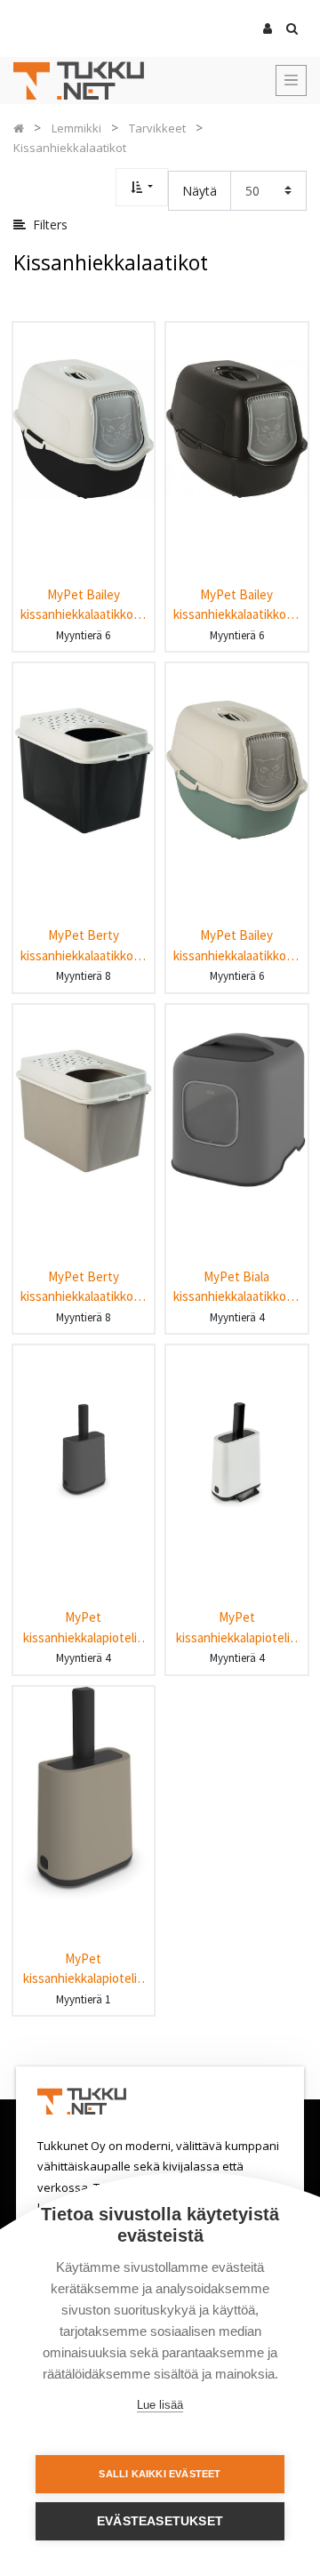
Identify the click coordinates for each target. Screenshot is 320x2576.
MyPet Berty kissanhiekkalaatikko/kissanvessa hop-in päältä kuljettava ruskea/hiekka (84, 1287)
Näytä (200, 191)
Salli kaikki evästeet (160, 2474)
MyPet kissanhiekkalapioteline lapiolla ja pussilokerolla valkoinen (236, 1628)
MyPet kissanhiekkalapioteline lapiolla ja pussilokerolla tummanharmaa (84, 1628)
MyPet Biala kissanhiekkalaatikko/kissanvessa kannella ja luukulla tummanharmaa (236, 1287)
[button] (142, 187)
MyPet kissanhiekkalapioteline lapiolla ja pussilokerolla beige (84, 1969)
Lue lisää (160, 2405)
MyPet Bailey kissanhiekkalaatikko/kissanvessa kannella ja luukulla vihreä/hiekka (236, 946)
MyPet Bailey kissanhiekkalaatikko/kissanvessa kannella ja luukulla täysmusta (236, 605)
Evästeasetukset (160, 2521)
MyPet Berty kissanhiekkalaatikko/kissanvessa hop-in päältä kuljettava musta (84, 946)
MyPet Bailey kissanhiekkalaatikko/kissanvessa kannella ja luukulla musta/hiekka (84, 605)
